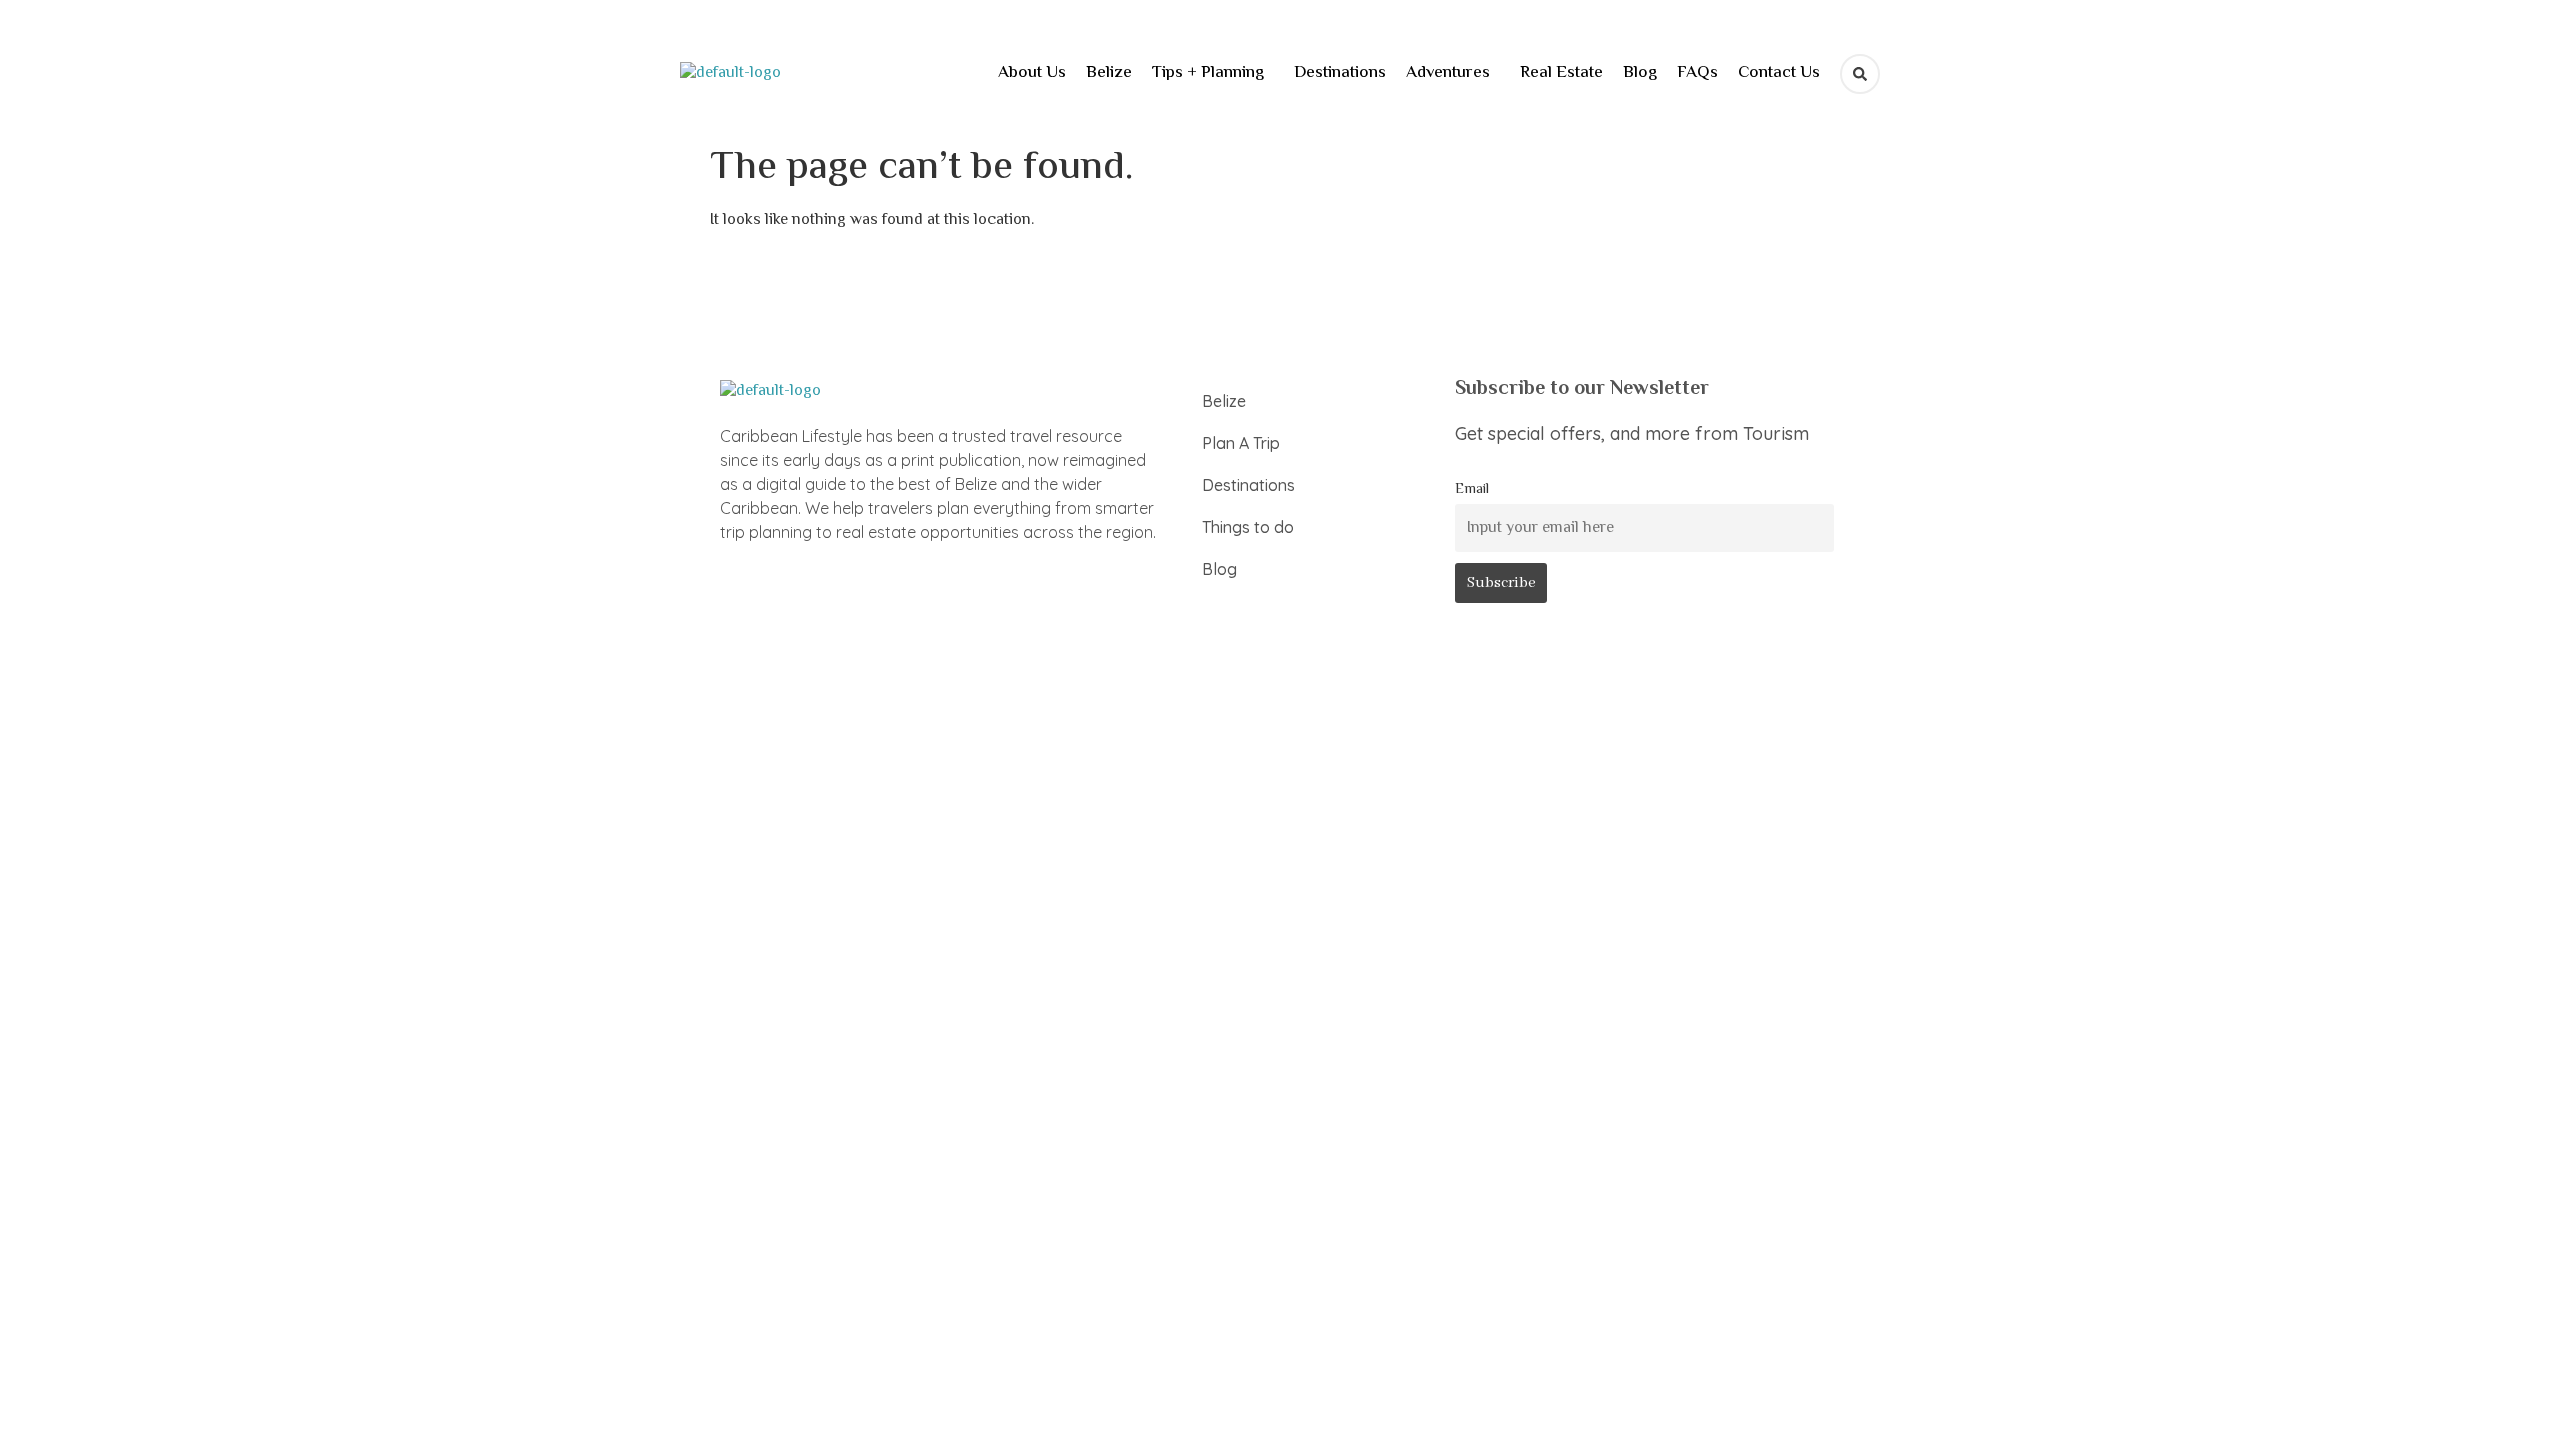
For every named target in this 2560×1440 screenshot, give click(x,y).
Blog (1640, 73)
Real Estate (1561, 73)
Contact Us (1779, 73)
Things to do (1248, 527)
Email (1472, 489)
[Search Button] (1860, 74)
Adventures (1448, 73)
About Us (1032, 73)
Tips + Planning (1208, 73)
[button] (1213, 73)
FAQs (1697, 73)
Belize (1109, 73)
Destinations (1340, 73)
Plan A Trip (1241, 443)
